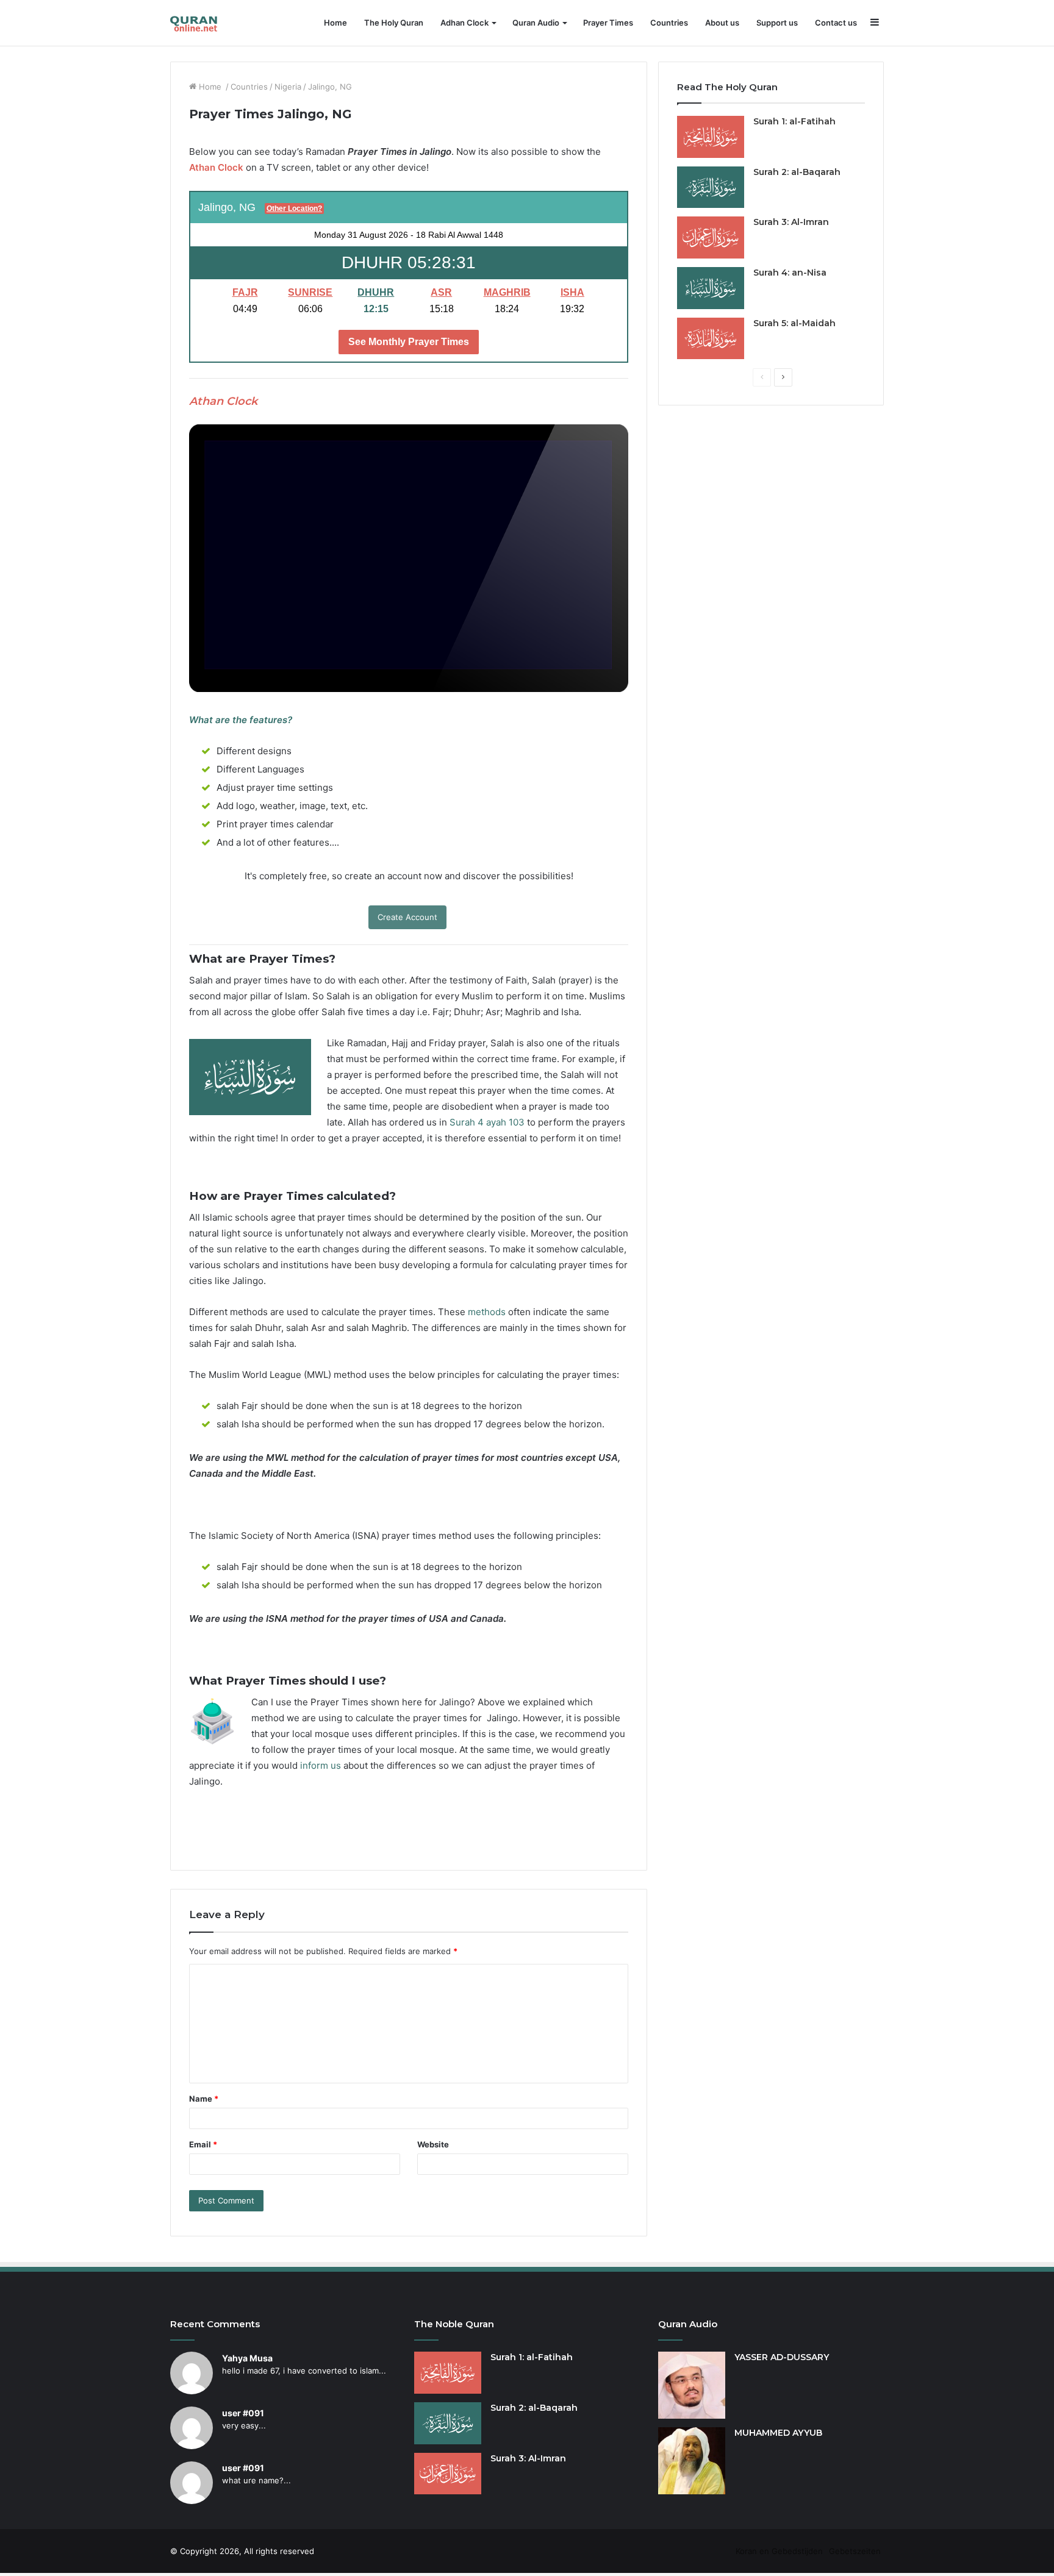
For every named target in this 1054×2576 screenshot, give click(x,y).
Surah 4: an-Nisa (790, 273)
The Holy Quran (394, 23)
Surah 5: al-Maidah (794, 323)
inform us (321, 1765)
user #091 (243, 2413)
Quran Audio (536, 23)
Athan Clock (216, 167)
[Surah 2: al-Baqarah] (711, 187)
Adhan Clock (464, 23)
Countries (669, 23)
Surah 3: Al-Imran (791, 222)
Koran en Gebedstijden (779, 2551)
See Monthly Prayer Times (409, 342)
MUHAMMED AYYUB (778, 2433)
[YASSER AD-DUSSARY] (692, 2385)
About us (722, 23)
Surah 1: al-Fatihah (794, 121)
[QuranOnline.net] (195, 23)
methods (487, 1312)
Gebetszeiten (855, 2551)
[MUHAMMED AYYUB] (692, 2461)
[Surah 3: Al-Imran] (711, 237)
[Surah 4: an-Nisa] (711, 288)
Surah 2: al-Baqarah (797, 172)
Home (335, 23)
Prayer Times (608, 23)
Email (203, 2144)
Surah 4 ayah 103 (487, 1122)
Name (204, 2099)
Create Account (407, 917)
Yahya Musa (247, 2358)
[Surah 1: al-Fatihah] (711, 137)
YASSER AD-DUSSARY (782, 2357)
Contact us (836, 23)
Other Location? (294, 209)
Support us (777, 23)
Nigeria (288, 87)
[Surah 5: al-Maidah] (711, 339)
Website (433, 2144)
